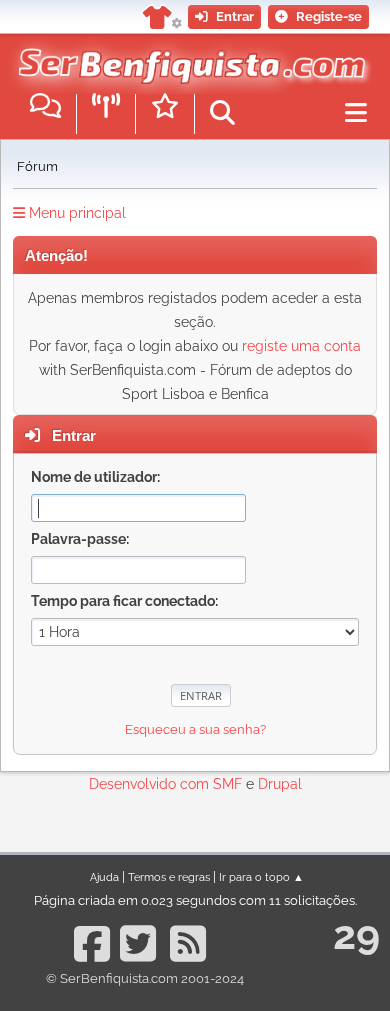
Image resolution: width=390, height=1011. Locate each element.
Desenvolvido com (151, 784)
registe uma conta (301, 346)
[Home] (187, 59)
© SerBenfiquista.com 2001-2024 (145, 978)
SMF (227, 784)
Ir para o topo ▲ (261, 877)
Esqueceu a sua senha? (195, 729)
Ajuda (104, 877)
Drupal (280, 784)
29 (356, 934)
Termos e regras (169, 877)
